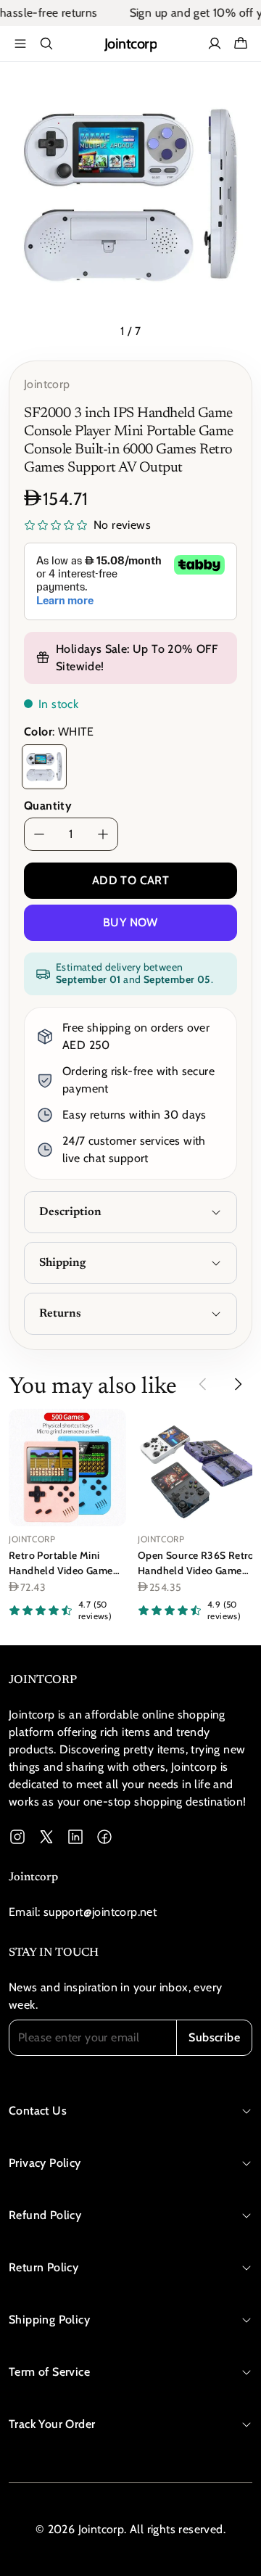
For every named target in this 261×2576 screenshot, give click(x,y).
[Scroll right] (238, 1384)
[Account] (215, 44)
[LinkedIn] (75, 1837)
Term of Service (49, 2372)
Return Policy (43, 2267)
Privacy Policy (45, 2163)
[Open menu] (20, 44)
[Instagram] (17, 1837)
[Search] (46, 44)
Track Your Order (52, 2424)
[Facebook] (104, 1837)
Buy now (130, 922)
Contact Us (38, 2111)
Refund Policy (45, 2215)
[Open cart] (241, 44)
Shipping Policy (49, 2320)
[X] (46, 1837)
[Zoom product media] (233, 93)
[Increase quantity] (103, 834)
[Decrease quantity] (39, 834)
